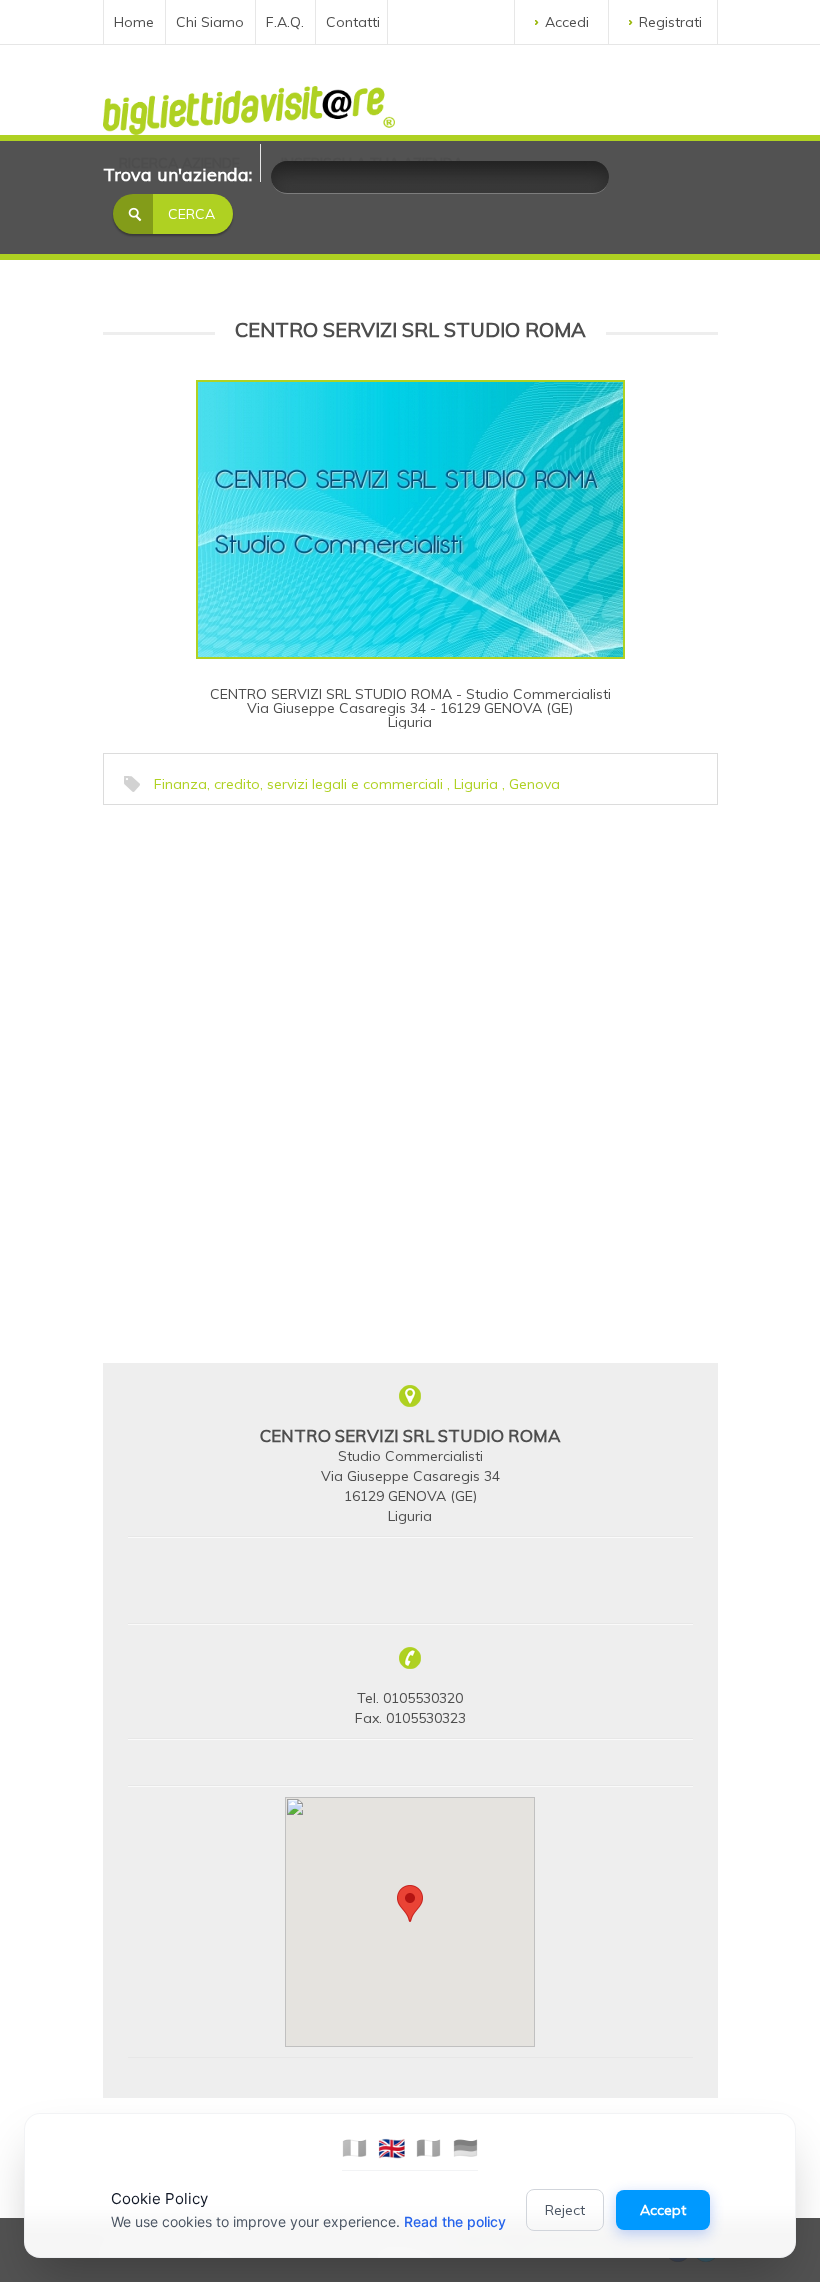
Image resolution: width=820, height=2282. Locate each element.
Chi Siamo (210, 22)
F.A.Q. (285, 22)
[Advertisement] (258, 940)
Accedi (567, 22)
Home (134, 22)
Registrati (670, 22)
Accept (663, 2210)
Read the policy (455, 2221)
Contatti (353, 22)
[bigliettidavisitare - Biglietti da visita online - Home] (249, 105)
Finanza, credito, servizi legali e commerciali (298, 784)
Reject (565, 2210)
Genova (534, 784)
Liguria (476, 784)
